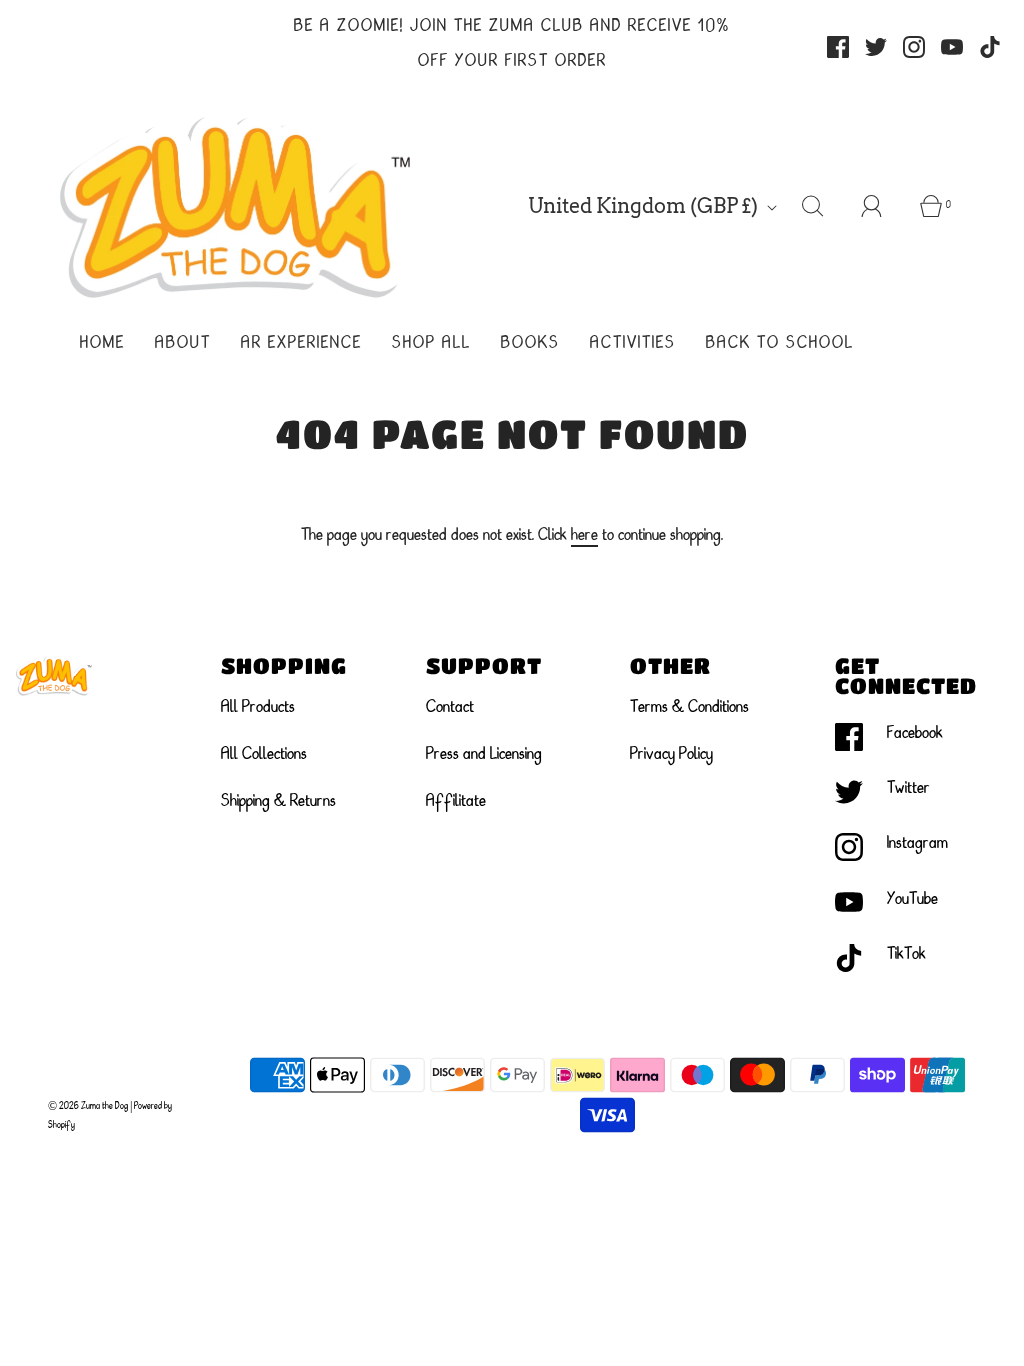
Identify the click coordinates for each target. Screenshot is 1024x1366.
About (183, 344)
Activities (633, 344)
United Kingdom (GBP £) (645, 206)
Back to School (780, 344)
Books (530, 344)
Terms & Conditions (689, 708)
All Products (258, 708)
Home (102, 344)
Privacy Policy (671, 755)
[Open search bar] (824, 206)
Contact (450, 708)
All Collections (264, 755)
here (584, 536)
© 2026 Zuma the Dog (88, 1106)
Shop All (431, 344)
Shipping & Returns (278, 802)
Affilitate (456, 802)
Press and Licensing (484, 755)
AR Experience (301, 344)
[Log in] (883, 206)
